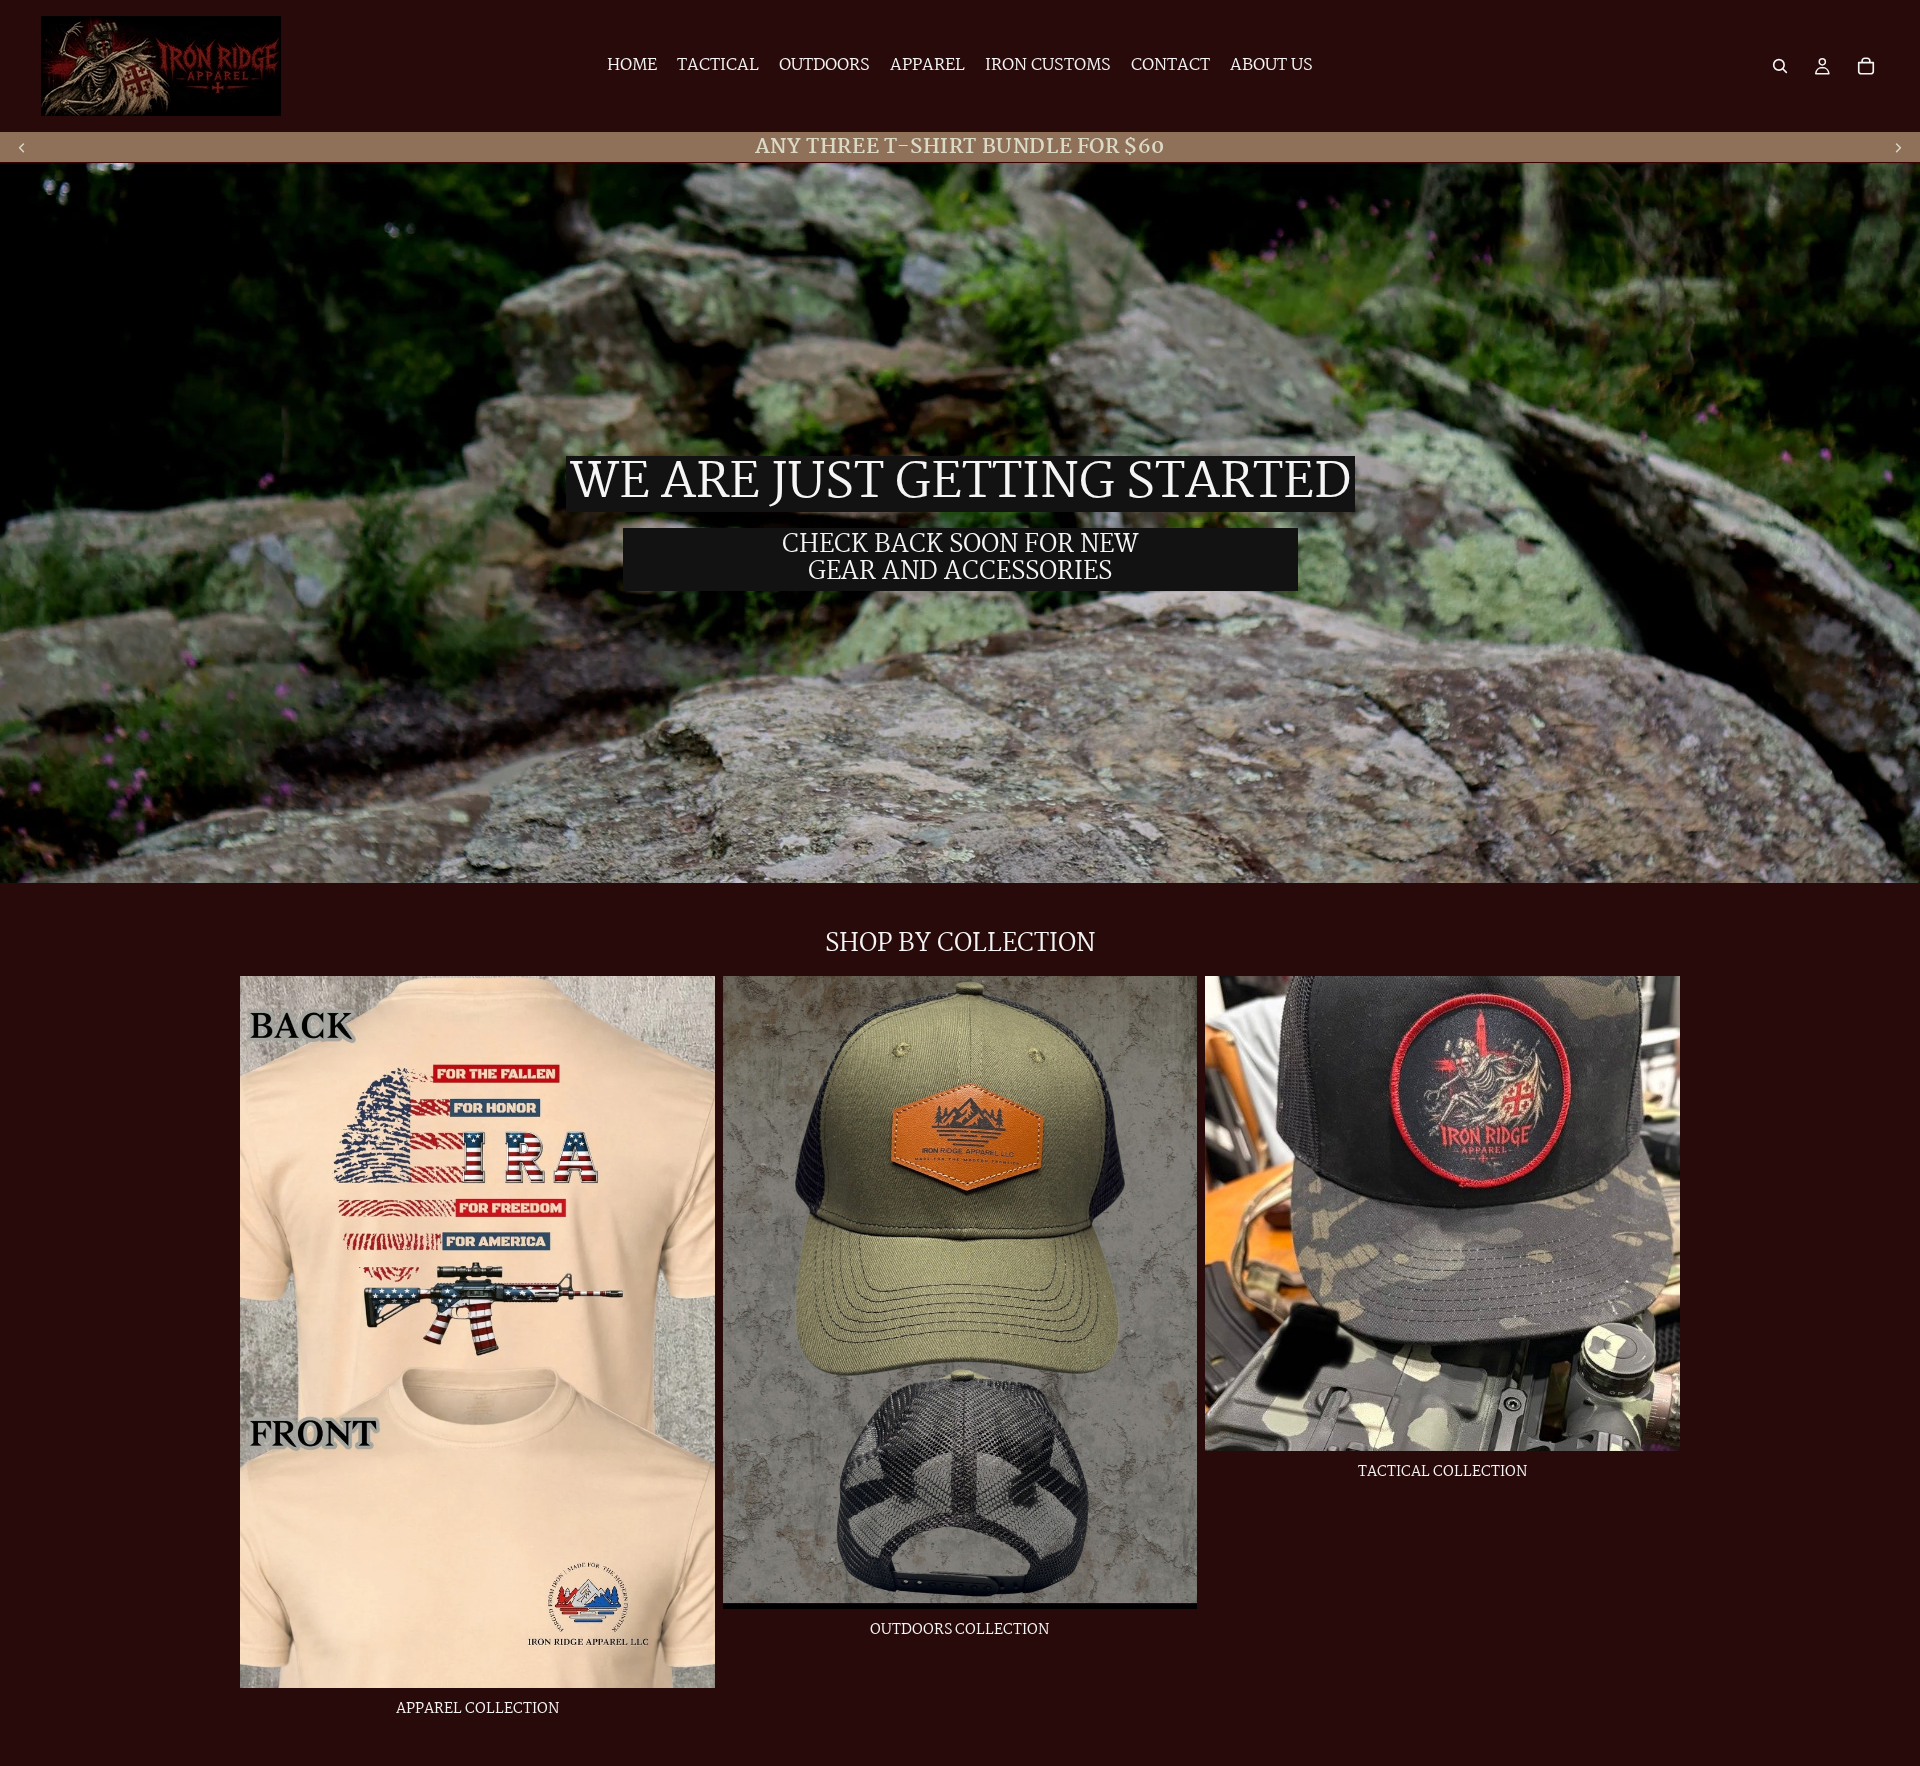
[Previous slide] (22, 147)
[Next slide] (1898, 147)
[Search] (1780, 66)
